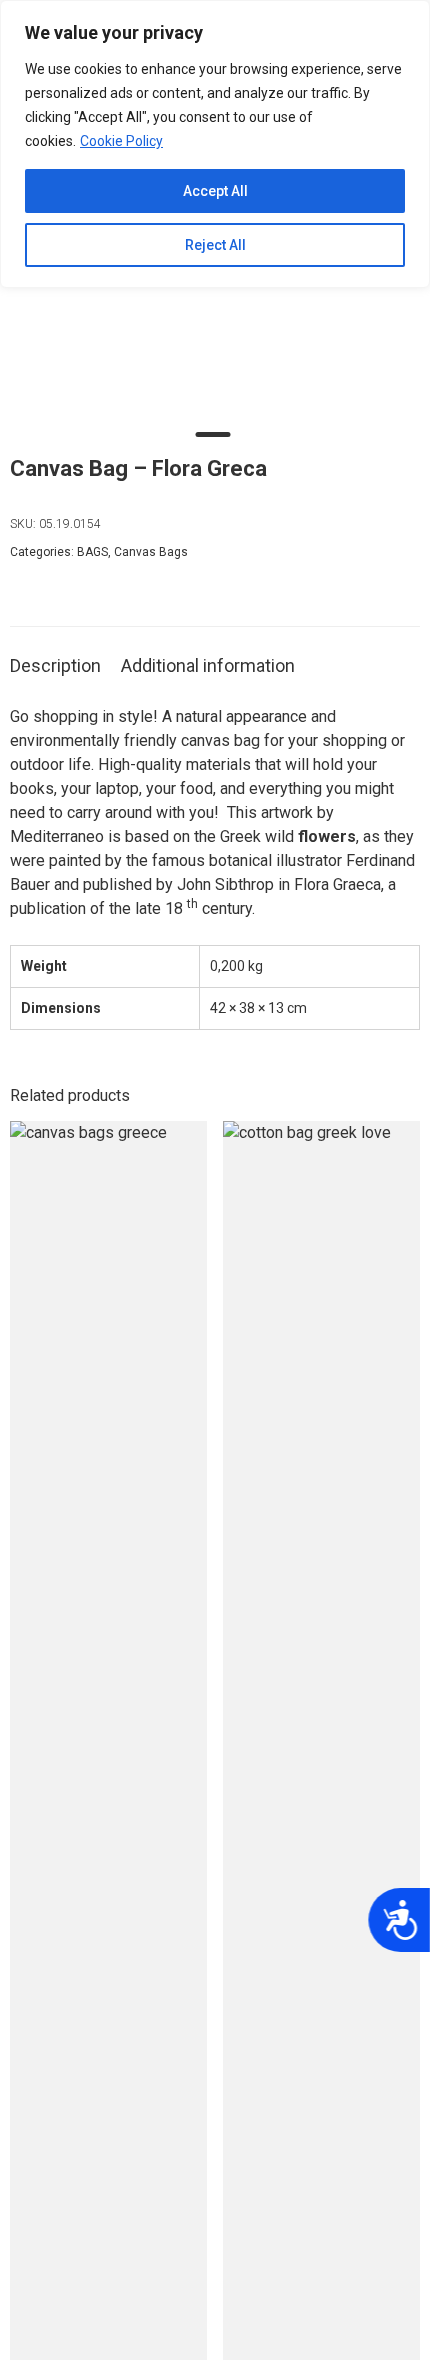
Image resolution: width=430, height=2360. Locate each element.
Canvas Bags (151, 552)
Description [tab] (55, 665)
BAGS (92, 552)
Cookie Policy (121, 141)
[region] (215, 144)
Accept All (215, 191)
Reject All (215, 245)
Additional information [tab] (208, 665)
